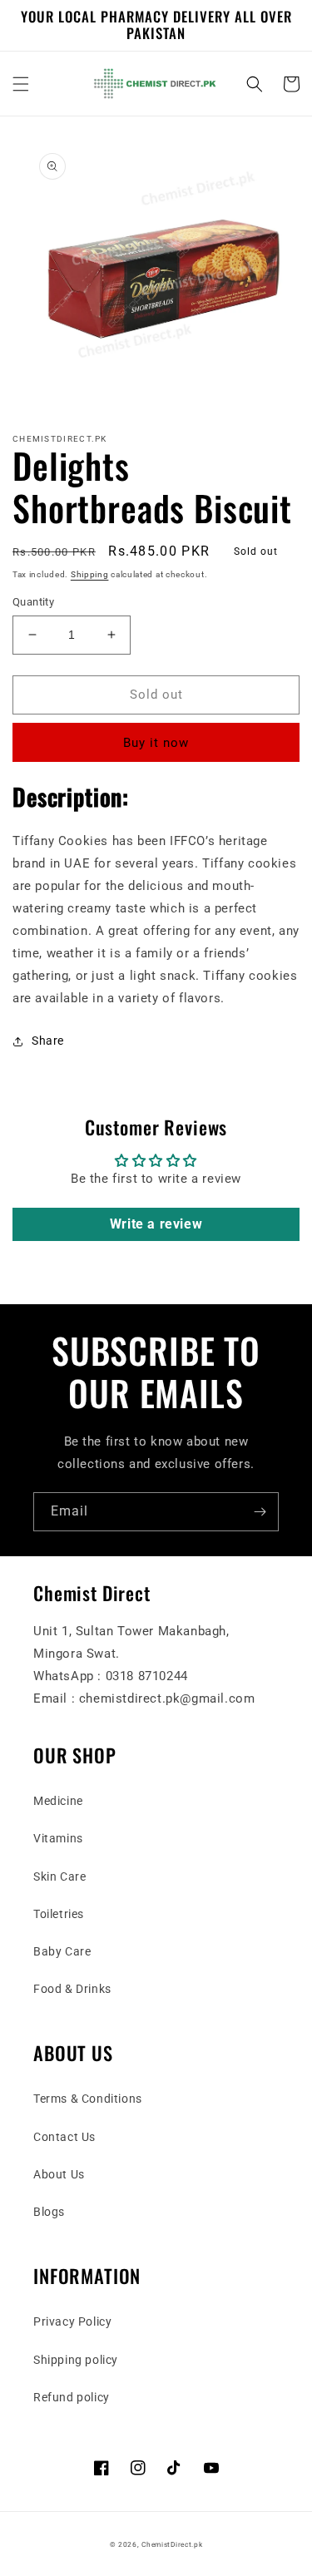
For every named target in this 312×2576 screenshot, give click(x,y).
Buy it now (156, 743)
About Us (59, 2174)
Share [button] (48, 1041)
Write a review (156, 1224)
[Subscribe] (260, 1512)
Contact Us (64, 2137)
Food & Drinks (72, 1989)
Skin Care (59, 1876)
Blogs (49, 2212)
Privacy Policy (72, 2321)
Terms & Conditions (88, 2099)
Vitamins (58, 1838)
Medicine (58, 1801)
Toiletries (59, 1914)
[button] (21, 84)
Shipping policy (76, 2360)
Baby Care (62, 1951)
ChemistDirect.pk (172, 2544)
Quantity (33, 602)
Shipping (90, 574)
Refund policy (72, 2397)
